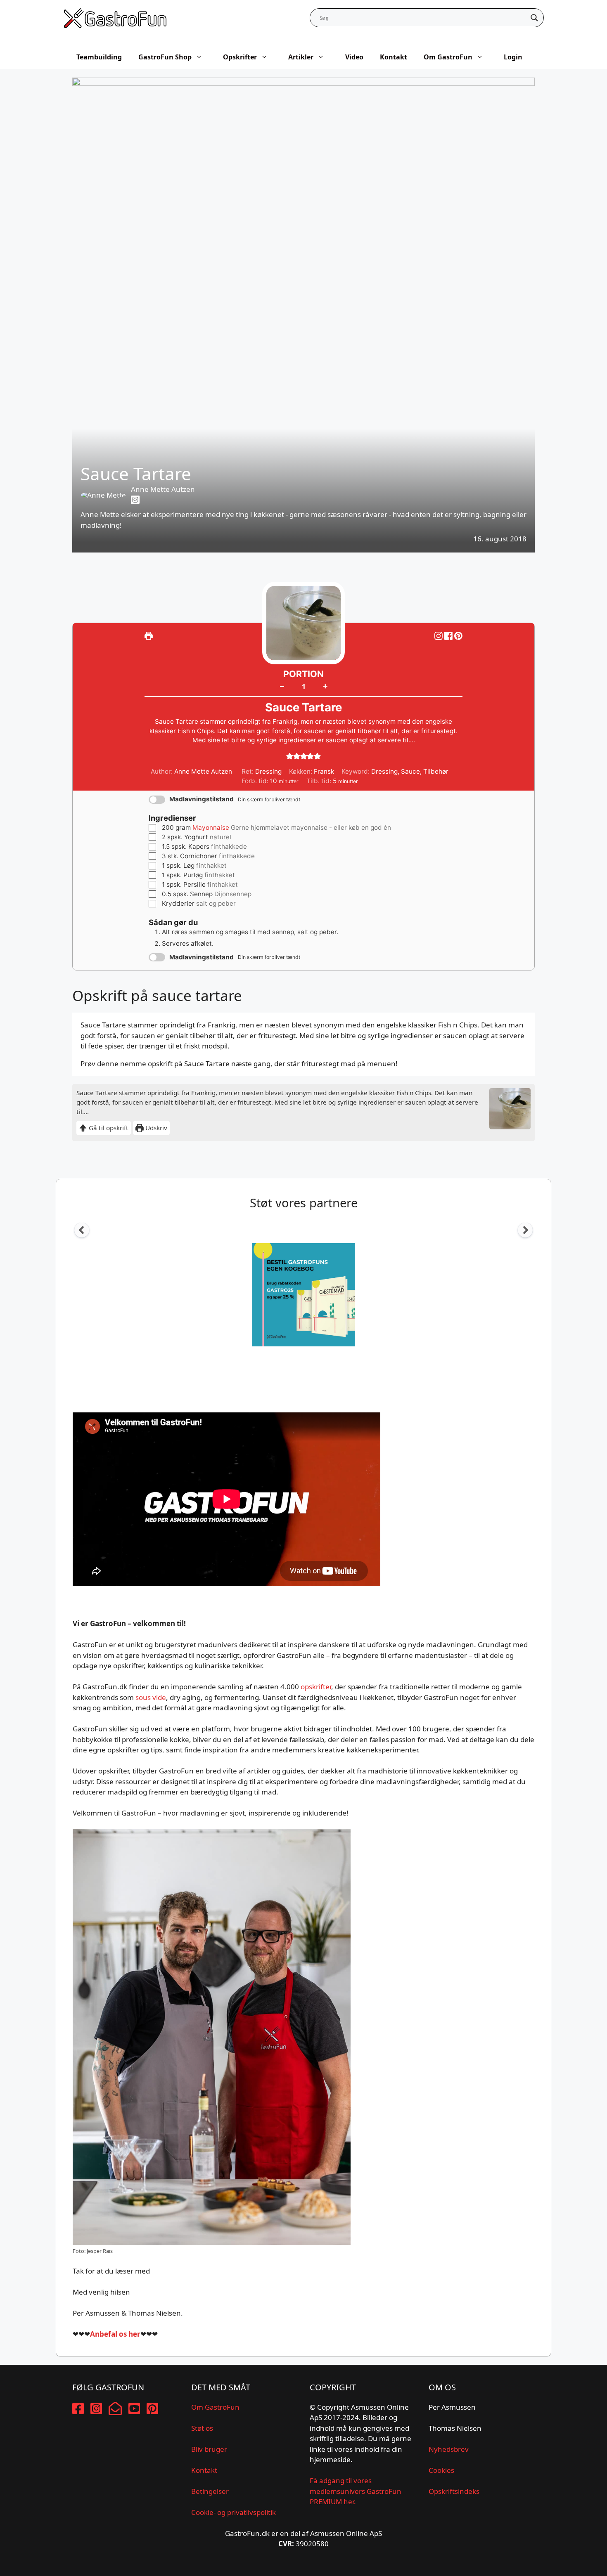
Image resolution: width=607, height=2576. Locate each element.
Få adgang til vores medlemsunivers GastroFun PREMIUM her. (356, 2491)
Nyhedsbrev (449, 2449)
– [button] (282, 686)
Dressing (384, 771)
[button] (458, 636)
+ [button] (325, 686)
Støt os (202, 2428)
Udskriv (155, 1128)
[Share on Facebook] (449, 636)
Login (513, 57)
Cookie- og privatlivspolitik (234, 2512)
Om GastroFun (448, 57)
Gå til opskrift (108, 1128)
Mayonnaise (211, 828)
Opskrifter (240, 57)
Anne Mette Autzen (163, 489)
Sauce (410, 771)
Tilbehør (436, 771)
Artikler (301, 57)
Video (354, 57)
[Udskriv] (149, 636)
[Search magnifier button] (534, 18)
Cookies (441, 2470)
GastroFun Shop (165, 57)
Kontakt (394, 57)
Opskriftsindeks (454, 2491)
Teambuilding (99, 57)
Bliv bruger (209, 2449)
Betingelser (210, 2491)
